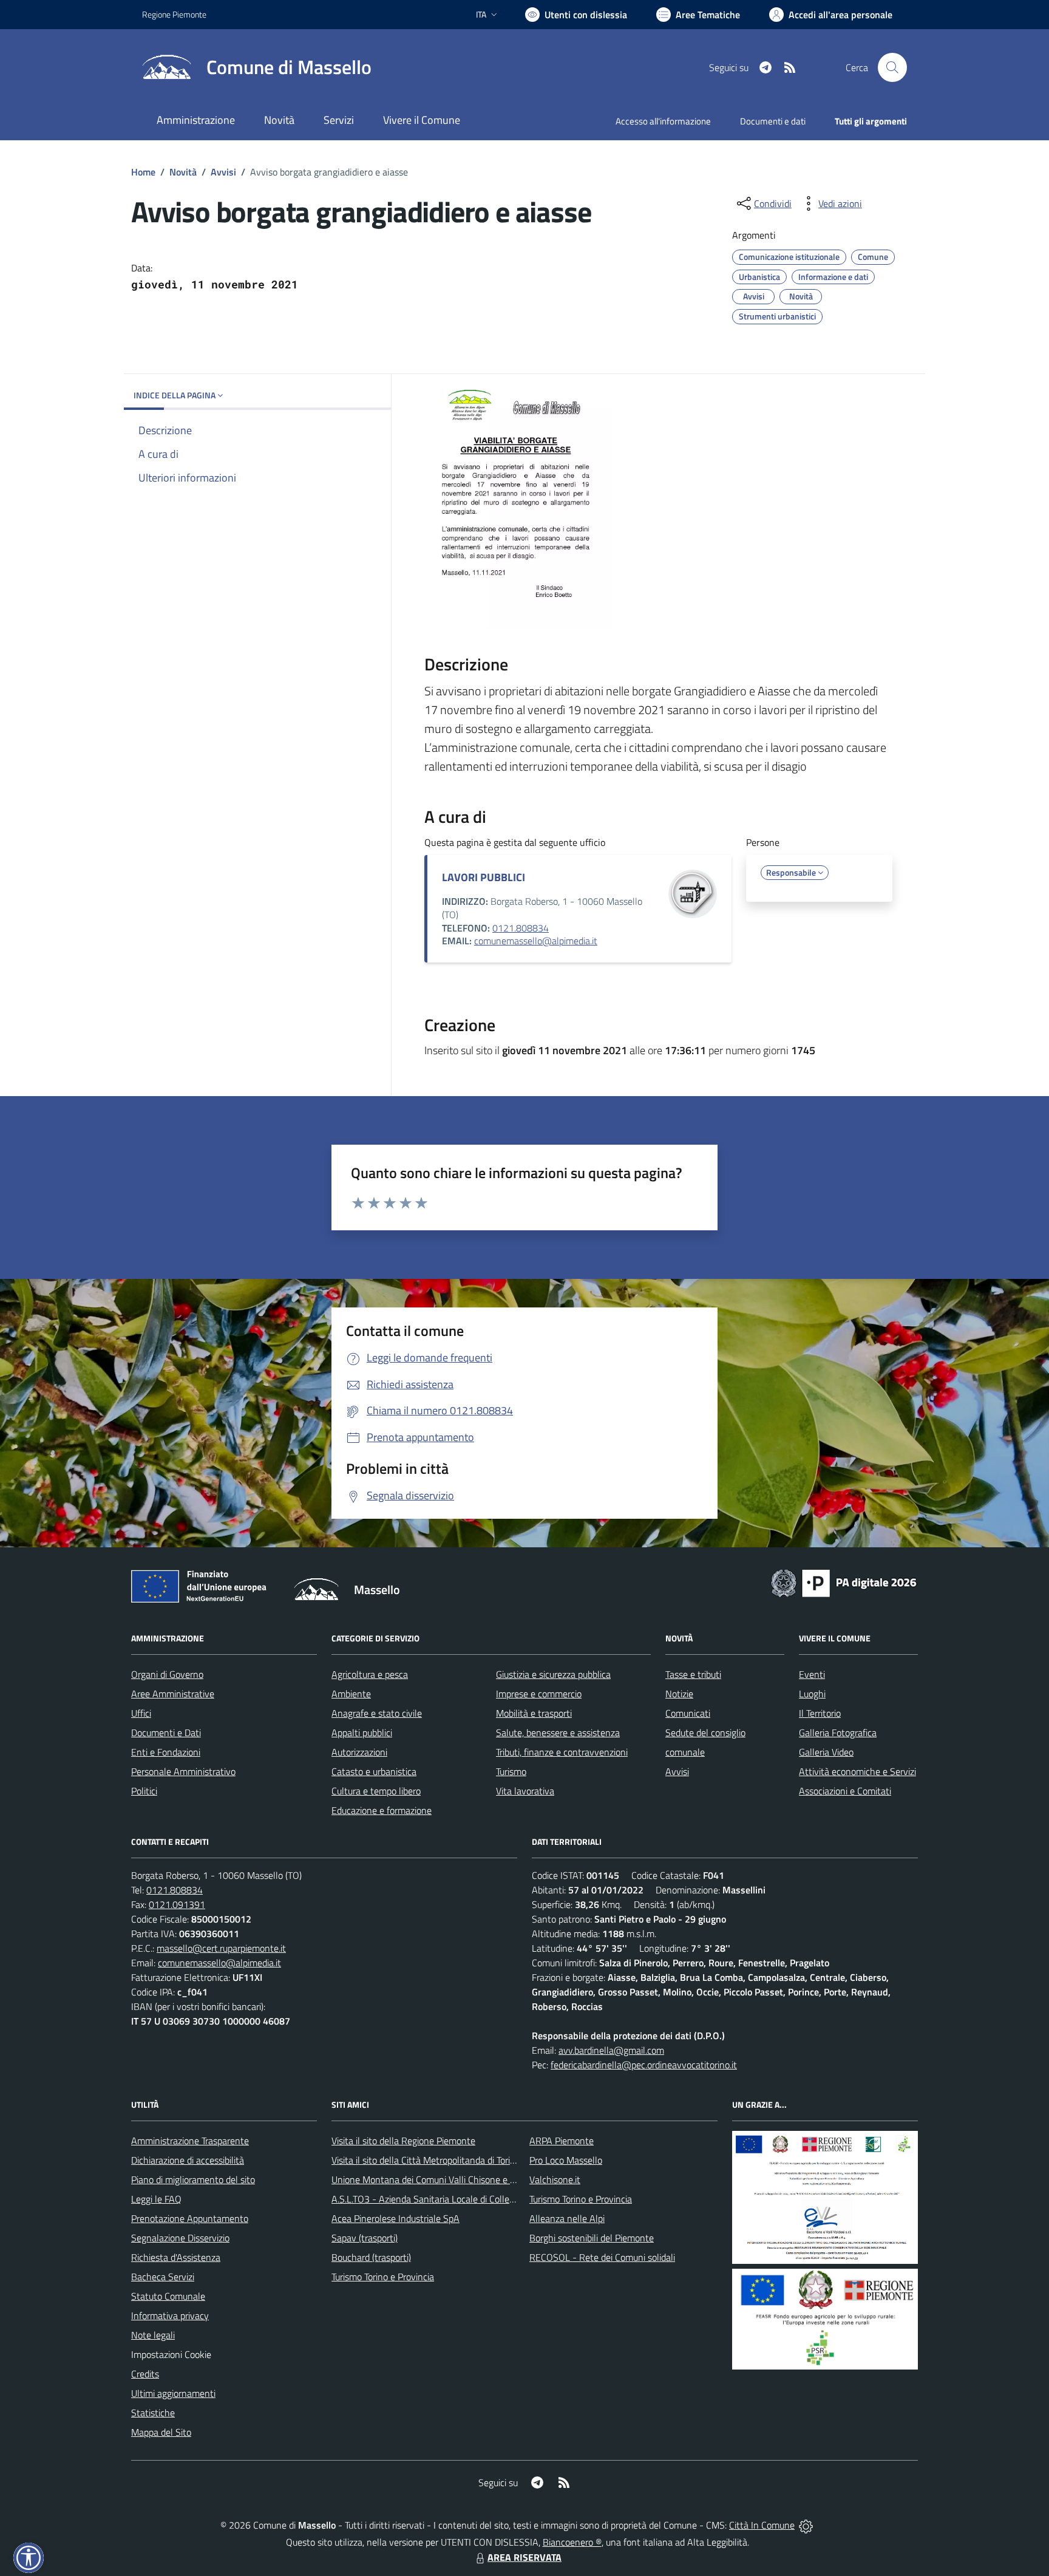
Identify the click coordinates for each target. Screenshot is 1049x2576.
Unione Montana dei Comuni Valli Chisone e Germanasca (446, 2179)
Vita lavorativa (525, 1791)
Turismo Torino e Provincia (383, 2277)
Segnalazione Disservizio (180, 2238)
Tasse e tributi (693, 1674)
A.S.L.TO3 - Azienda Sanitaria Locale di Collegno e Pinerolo (449, 2199)
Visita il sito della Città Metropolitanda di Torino (426, 2160)
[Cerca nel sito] (892, 67)
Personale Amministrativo (183, 1771)
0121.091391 (177, 1904)
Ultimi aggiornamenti (173, 2393)
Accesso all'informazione (663, 121)
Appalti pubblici (362, 1733)
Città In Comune (762, 2525)
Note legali (153, 2335)
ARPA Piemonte (562, 2141)
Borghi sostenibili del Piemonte (592, 2238)
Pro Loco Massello (566, 2160)
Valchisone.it (555, 2179)
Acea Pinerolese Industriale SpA (395, 2218)
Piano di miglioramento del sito (193, 2179)
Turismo (511, 1771)
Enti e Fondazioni (166, 1752)
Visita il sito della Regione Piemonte (403, 2141)
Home (143, 172)
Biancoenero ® (572, 2542)
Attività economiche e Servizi (857, 1771)
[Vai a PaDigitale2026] (844, 1582)
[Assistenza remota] (806, 2525)
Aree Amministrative (173, 1694)
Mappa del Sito (161, 2432)
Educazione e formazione (382, 1810)
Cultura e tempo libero (376, 1791)
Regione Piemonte (174, 14)
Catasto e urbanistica (374, 1771)
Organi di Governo (167, 1674)
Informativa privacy (170, 2315)
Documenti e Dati (166, 1733)
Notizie (679, 1694)
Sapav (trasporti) (365, 2238)
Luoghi (812, 1694)
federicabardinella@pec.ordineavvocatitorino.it (644, 2065)
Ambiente (351, 1694)
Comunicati (688, 1713)
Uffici (141, 1713)
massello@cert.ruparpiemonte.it (221, 1948)
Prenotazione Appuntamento (190, 2218)
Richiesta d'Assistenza (176, 2257)
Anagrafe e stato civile (377, 1713)
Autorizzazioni (359, 1752)
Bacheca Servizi (163, 2277)
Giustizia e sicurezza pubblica (553, 1674)
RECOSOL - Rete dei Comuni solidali (602, 2257)
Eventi (812, 1674)
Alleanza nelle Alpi (567, 2218)
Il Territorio (820, 1713)
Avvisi (223, 172)
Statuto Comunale (168, 2296)
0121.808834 (521, 928)
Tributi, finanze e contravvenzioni (562, 1752)
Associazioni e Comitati (845, 1791)
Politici (144, 1791)
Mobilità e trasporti (534, 1713)
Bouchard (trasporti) (371, 2257)
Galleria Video (826, 1752)
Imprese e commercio (539, 1694)
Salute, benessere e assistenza (558, 1733)
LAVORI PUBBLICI (484, 877)
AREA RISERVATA (524, 2557)
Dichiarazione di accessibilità (188, 2160)
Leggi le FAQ (156, 2199)
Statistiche (153, 2413)
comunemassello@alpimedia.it (536, 941)
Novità (183, 172)
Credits (145, 2374)
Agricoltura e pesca (370, 1674)
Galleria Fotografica (838, 1733)
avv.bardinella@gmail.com (611, 2050)
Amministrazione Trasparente (190, 2141)
